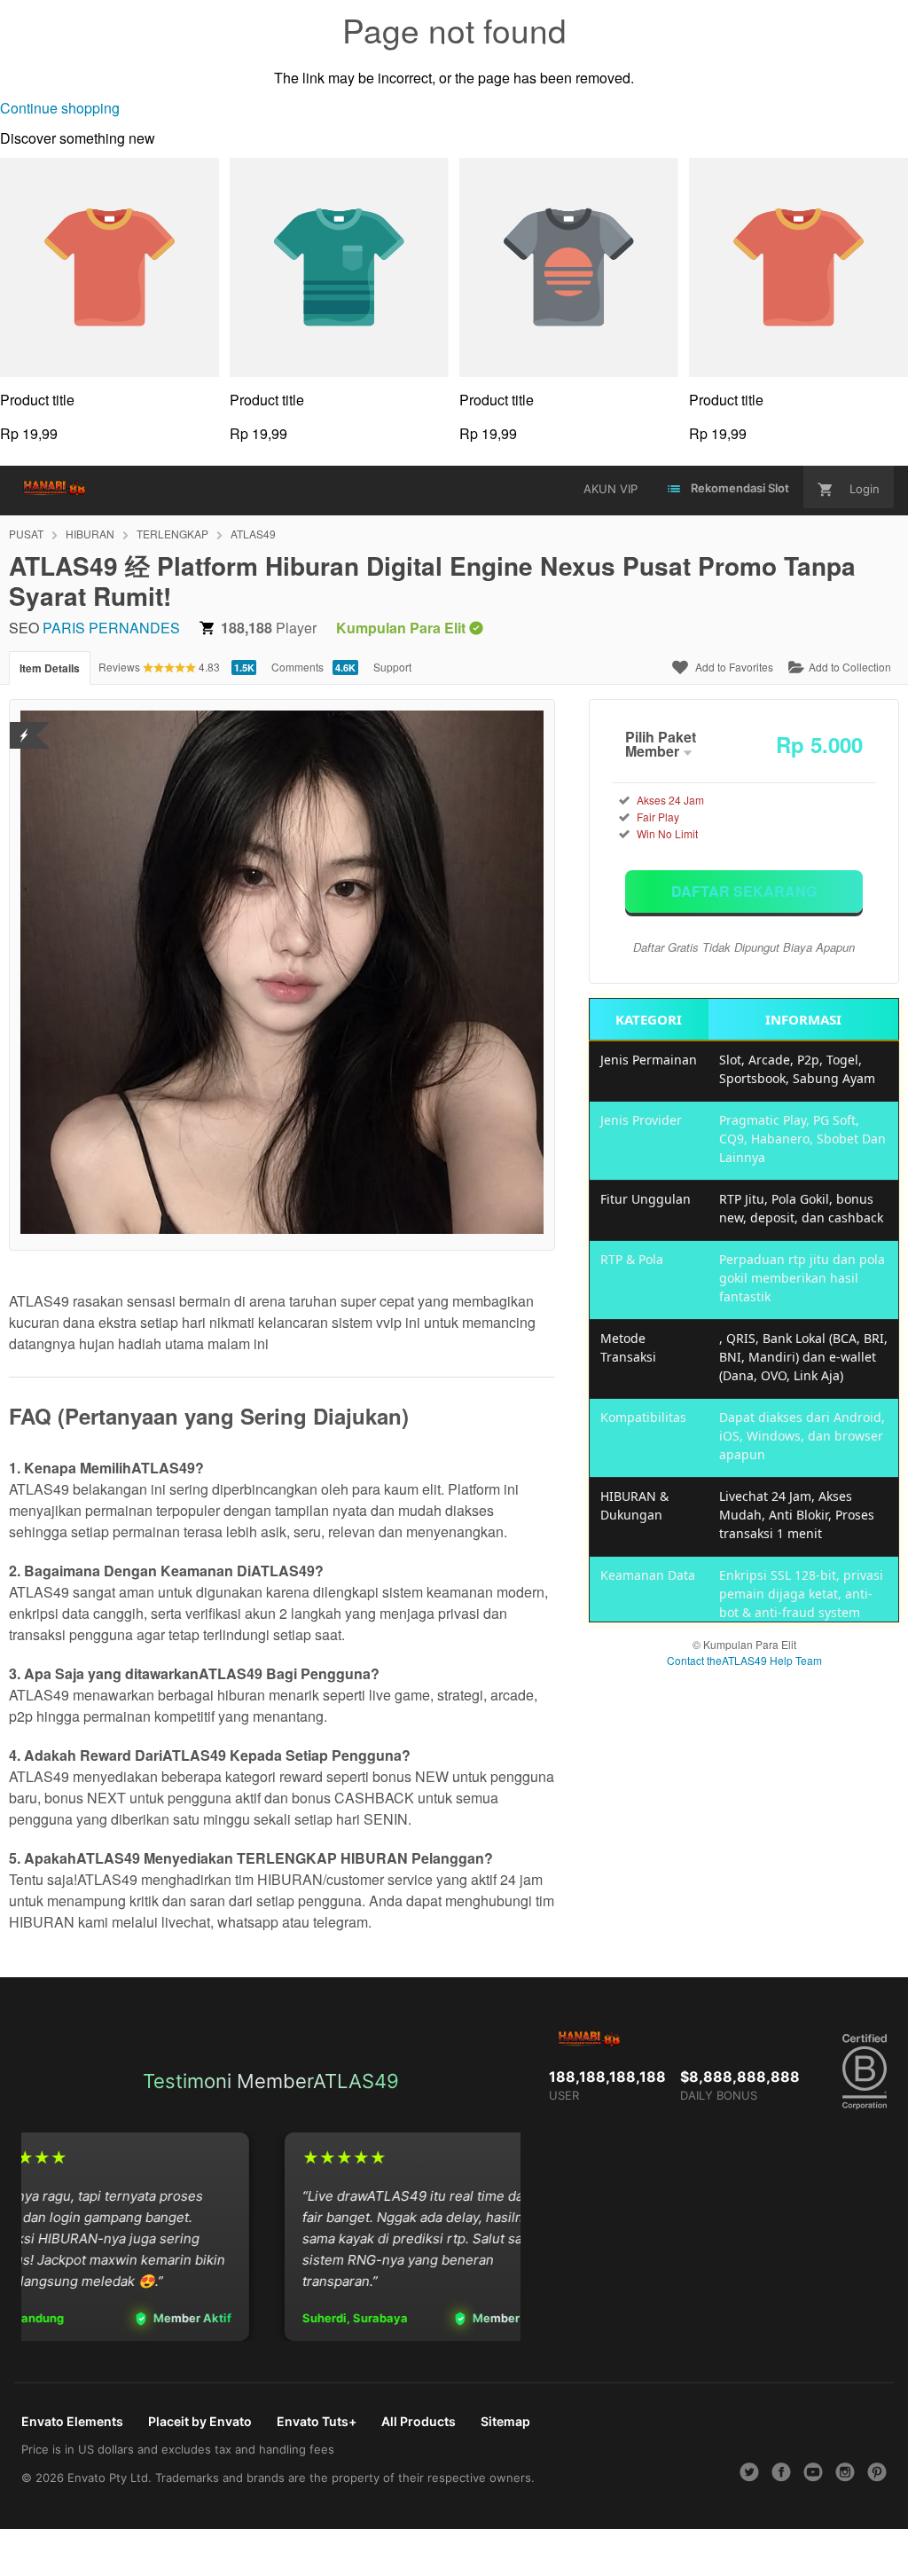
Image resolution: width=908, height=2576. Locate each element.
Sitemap (505, 2421)
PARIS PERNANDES (111, 628)
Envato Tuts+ (317, 2421)
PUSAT (26, 534)
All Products (419, 2421)
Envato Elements (72, 2421)
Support (392, 667)
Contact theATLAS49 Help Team (744, 1660)
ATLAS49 (253, 534)
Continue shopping (60, 108)
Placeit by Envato (200, 2421)
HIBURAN (90, 534)
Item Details (50, 668)
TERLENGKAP (172, 534)
